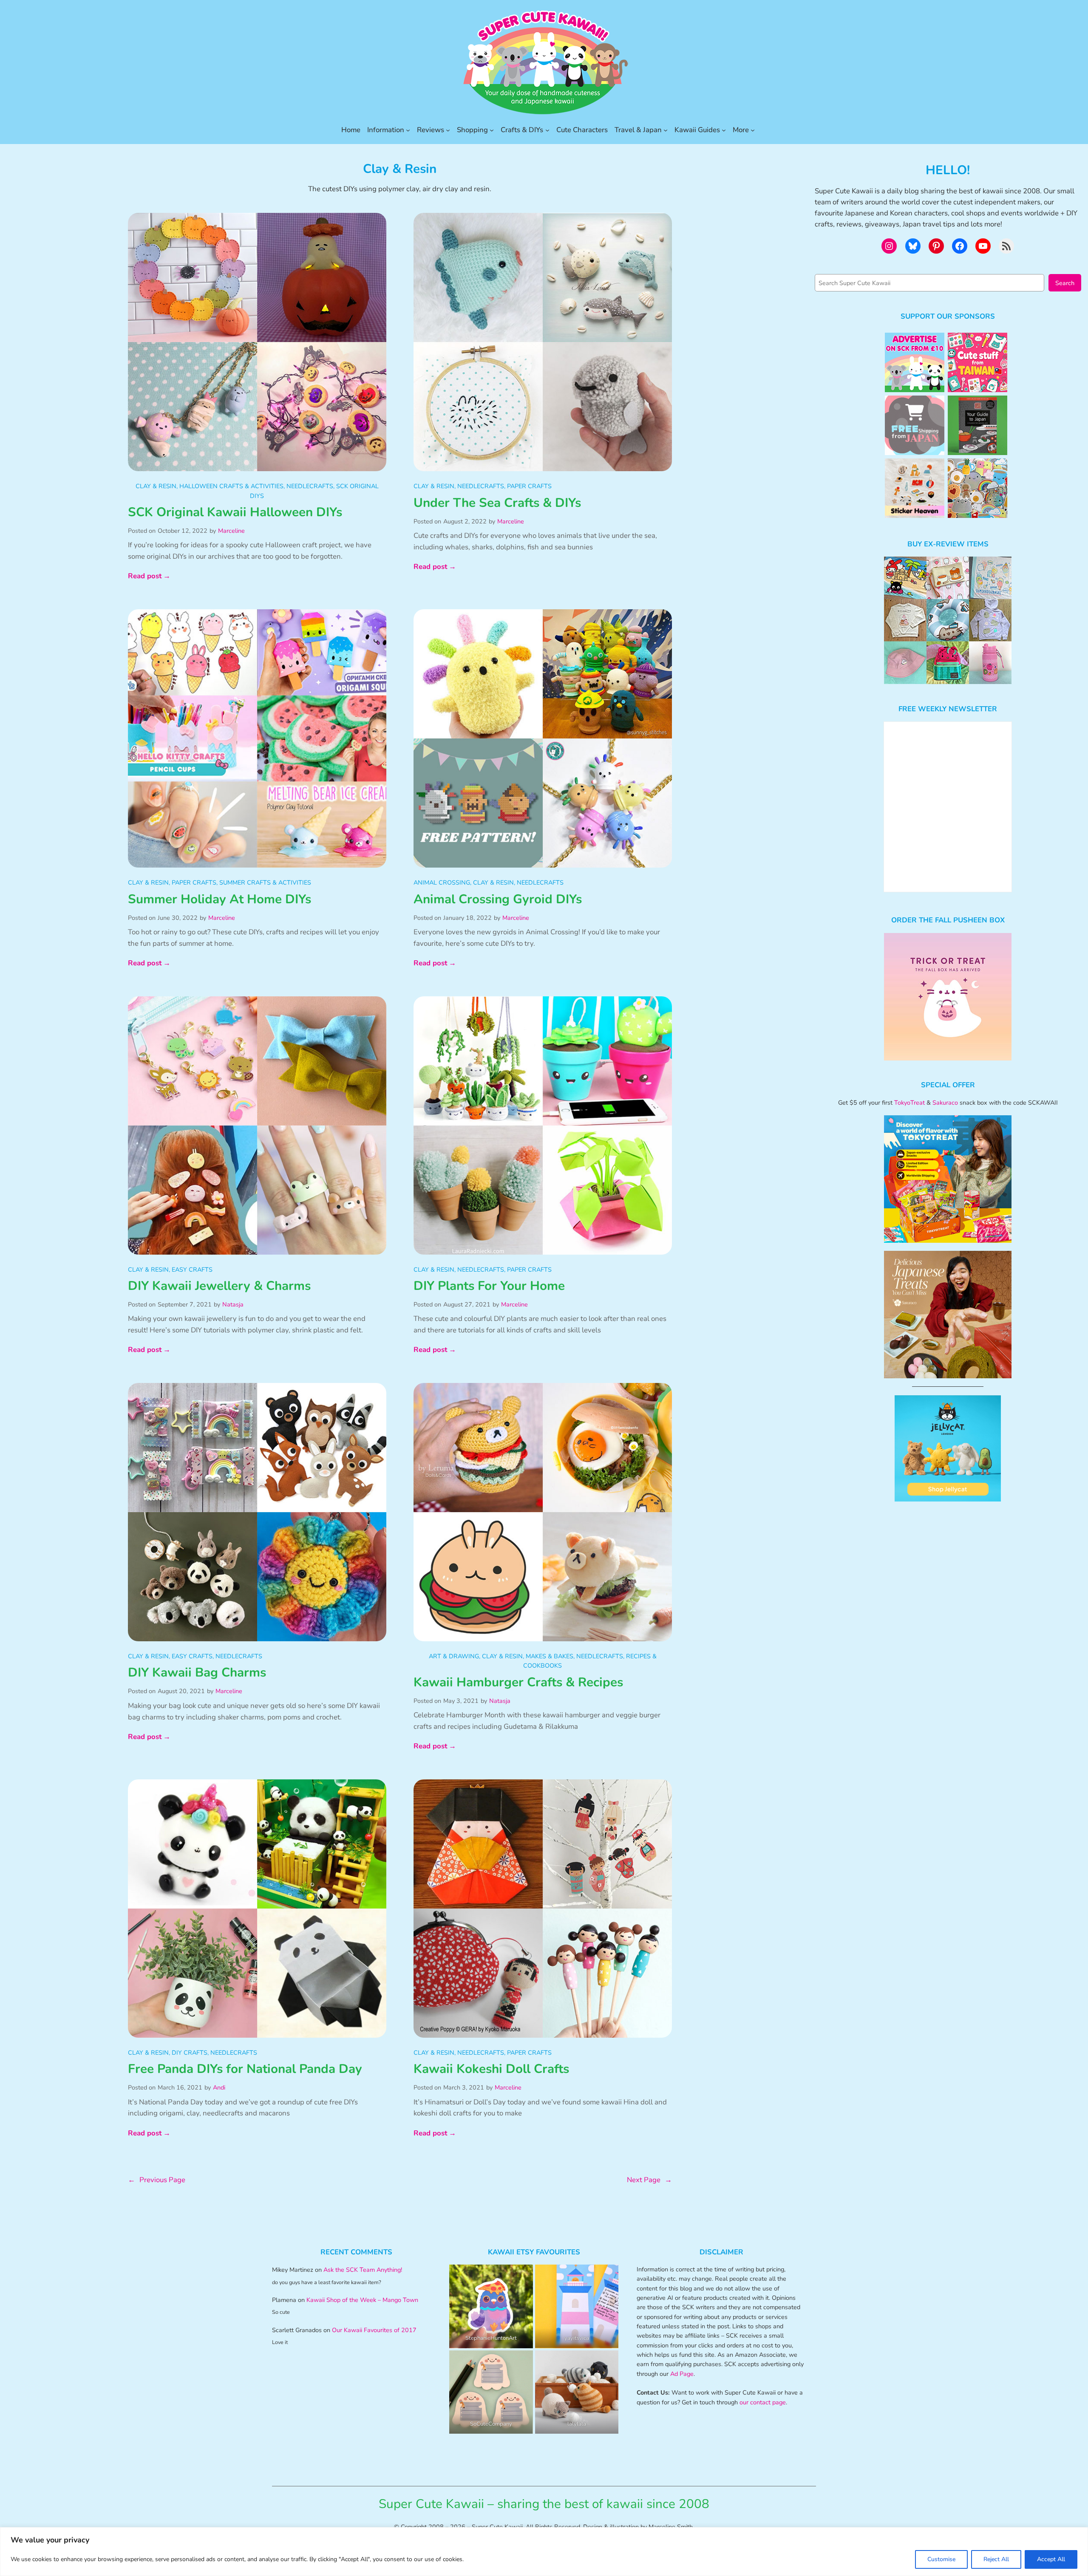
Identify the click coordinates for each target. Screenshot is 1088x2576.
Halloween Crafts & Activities (231, 486)
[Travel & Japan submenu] (666, 130)
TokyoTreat (909, 1103)
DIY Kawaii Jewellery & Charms (219, 1286)
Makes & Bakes (550, 1656)
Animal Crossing (442, 882)
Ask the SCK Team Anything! (363, 2270)
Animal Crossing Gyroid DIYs (498, 899)
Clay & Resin (156, 486)
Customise (941, 2559)
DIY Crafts (190, 2053)
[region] (544, 2552)
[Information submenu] (408, 130)
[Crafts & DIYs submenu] (547, 130)
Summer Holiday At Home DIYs (220, 899)
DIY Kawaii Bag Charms (197, 1673)
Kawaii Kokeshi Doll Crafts (491, 2069)
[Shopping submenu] (492, 130)
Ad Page (682, 2374)
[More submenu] (753, 130)
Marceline (231, 531)
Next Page (649, 2180)
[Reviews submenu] (448, 130)
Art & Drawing (454, 1656)
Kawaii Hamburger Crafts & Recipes (518, 1682)
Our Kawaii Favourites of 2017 (374, 2330)
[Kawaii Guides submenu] (724, 130)
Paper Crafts (529, 486)
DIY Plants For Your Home (489, 1286)
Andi (219, 2087)
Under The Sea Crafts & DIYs (497, 503)
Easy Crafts (192, 1270)
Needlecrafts (310, 486)
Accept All (1051, 2559)
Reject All (996, 2559)
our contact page (763, 2402)
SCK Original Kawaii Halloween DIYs (235, 512)
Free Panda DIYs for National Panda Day (245, 2069)
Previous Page (157, 2180)
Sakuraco (945, 1103)
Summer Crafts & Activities (265, 882)
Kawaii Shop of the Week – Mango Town (362, 2300)
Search (1065, 283)
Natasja (233, 1304)
